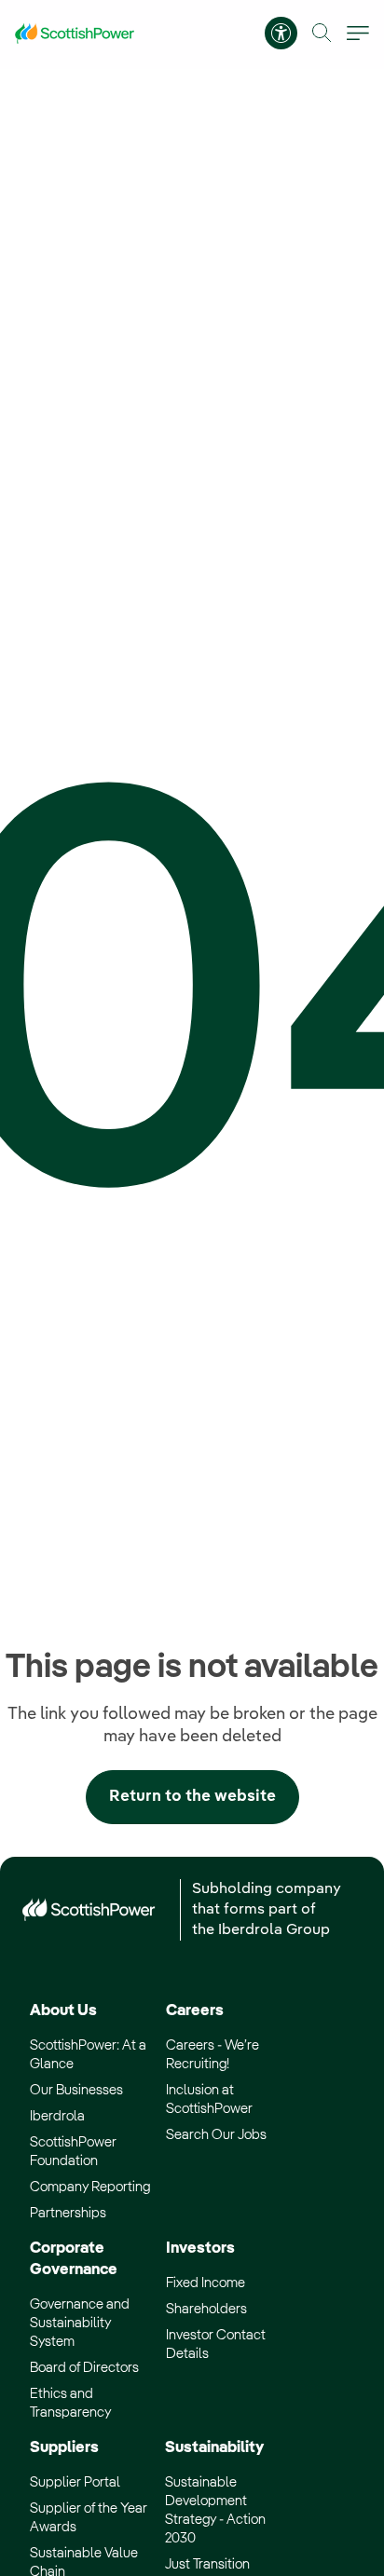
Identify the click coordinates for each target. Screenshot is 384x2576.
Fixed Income (206, 2283)
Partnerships (68, 2213)
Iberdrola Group (274, 1930)
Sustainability (214, 2448)
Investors (200, 2249)
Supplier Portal (75, 2482)
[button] (322, 33)
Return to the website (192, 1797)
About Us (63, 2011)
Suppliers (64, 2448)
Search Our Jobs (216, 2135)
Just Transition (207, 2564)
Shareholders (206, 2309)
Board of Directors (84, 2368)
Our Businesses (76, 2090)
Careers (195, 2011)
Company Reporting (90, 2187)
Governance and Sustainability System (80, 2323)
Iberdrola (57, 2116)
